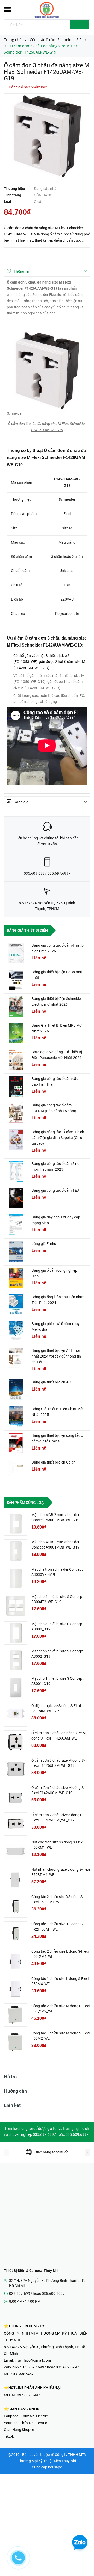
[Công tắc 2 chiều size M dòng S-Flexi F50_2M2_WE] (16, 2015)
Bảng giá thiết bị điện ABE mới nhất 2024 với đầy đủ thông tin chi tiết (56, 1356)
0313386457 (23, 2374)
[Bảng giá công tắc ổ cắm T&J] (16, 1198)
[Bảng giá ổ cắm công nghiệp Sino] (16, 1278)
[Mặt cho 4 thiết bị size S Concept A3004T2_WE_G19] (16, 1606)
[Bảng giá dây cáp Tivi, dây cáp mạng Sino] (16, 1225)
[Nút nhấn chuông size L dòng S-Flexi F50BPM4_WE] (16, 1879)
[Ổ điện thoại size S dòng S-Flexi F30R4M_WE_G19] (16, 1715)
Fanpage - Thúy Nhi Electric (26, 2416)
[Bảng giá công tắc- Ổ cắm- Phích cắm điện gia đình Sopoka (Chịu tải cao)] (16, 1139)
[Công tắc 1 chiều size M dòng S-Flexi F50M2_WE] (16, 2042)
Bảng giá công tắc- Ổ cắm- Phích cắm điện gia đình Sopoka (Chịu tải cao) (58, 1138)
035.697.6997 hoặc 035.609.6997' (51, 2367)
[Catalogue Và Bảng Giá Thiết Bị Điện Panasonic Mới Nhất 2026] (16, 1059)
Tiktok (9, 2436)
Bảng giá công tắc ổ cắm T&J (55, 1190)
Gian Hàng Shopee (19, 2430)
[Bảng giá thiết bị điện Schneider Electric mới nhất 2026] (16, 1006)
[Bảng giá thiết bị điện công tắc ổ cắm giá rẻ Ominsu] (16, 1443)
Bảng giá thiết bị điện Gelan (54, 1462)
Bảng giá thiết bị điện (27, 930)
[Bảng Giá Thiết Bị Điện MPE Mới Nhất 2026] (16, 1033)
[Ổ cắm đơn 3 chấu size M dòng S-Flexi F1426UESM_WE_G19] (16, 1769)
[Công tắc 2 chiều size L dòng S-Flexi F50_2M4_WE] (16, 1960)
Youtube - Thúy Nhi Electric (25, 2423)
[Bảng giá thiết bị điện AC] (16, 1390)
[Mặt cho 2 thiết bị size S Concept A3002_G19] (16, 1660)
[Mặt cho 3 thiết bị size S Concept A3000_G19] (16, 1633)
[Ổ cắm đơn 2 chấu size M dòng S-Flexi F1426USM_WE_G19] (16, 1797)
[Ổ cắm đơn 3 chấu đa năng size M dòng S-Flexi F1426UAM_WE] (16, 1742)
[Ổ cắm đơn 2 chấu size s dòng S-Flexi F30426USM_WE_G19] (16, 1824)
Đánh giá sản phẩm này (28, 87)
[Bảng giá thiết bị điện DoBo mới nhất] (16, 979)
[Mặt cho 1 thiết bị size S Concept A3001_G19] (16, 1688)
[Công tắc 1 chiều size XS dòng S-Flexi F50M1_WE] (16, 1933)
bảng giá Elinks (44, 1244)
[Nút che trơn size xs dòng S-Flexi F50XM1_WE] (16, 1851)
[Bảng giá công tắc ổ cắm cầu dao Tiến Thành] (16, 1086)
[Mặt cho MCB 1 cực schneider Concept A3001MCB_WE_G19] (16, 1551)
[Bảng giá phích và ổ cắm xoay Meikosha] (16, 1331)
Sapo (58, 2467)
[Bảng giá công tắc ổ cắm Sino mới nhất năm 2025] (16, 1171)
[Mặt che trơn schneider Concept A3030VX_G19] (16, 1578)
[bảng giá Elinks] (16, 1251)
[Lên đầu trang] (84, 2560)
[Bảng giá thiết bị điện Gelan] (16, 1470)
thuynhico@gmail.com (33, 2360)
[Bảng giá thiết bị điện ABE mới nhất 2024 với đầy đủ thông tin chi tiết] (16, 1358)
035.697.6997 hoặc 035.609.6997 (37, 2294)
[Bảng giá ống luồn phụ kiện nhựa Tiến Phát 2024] (16, 1305)
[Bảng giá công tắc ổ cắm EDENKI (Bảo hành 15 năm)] (16, 1113)
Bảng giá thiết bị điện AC (51, 1382)
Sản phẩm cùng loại (26, 1503)
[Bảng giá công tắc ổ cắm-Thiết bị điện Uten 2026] (16, 953)
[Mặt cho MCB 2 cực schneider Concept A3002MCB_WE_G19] (16, 1524)
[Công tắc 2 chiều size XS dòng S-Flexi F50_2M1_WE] (16, 1906)
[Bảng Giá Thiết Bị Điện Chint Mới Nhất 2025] (16, 1417)
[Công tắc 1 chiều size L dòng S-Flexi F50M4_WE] (16, 1988)
